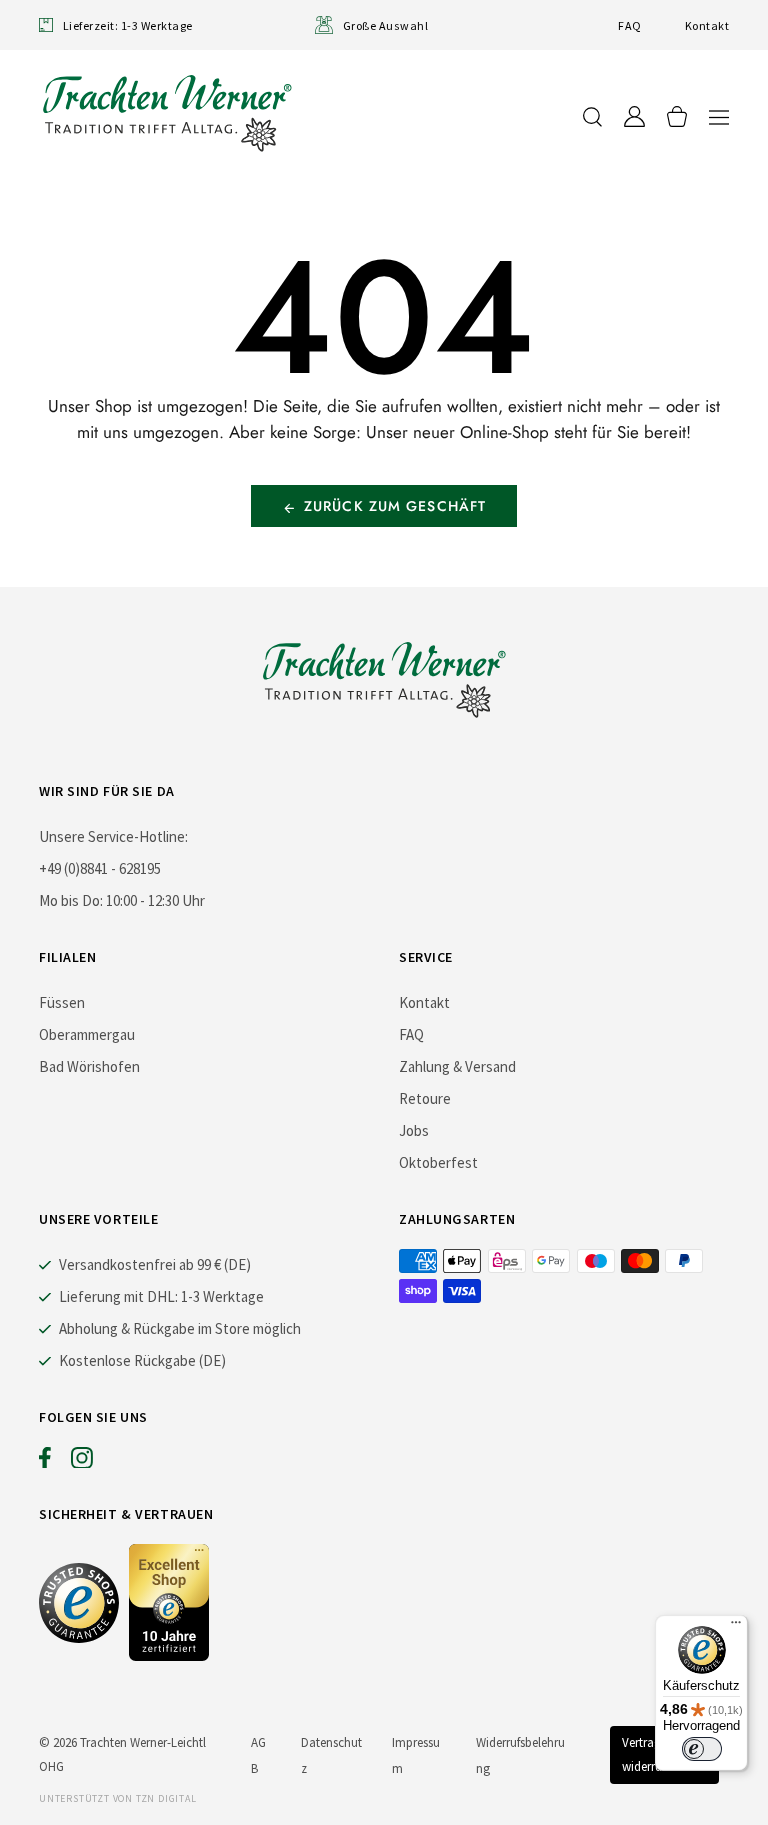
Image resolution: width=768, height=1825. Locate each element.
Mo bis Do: (71, 900)
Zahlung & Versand (457, 1066)
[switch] (702, 1749)
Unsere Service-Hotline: (113, 836)
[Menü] (736, 1627)
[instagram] (82, 1462)
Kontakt (707, 25)
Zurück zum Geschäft (395, 506)
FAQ (629, 25)
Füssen (62, 1002)
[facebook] (45, 1462)
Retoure (425, 1098)
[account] (634, 116)
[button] (719, 116)
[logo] (167, 112)
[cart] (677, 116)
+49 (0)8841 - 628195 (100, 868)
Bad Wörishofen (89, 1066)
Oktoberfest (438, 1162)
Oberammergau (87, 1034)
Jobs (414, 1130)
